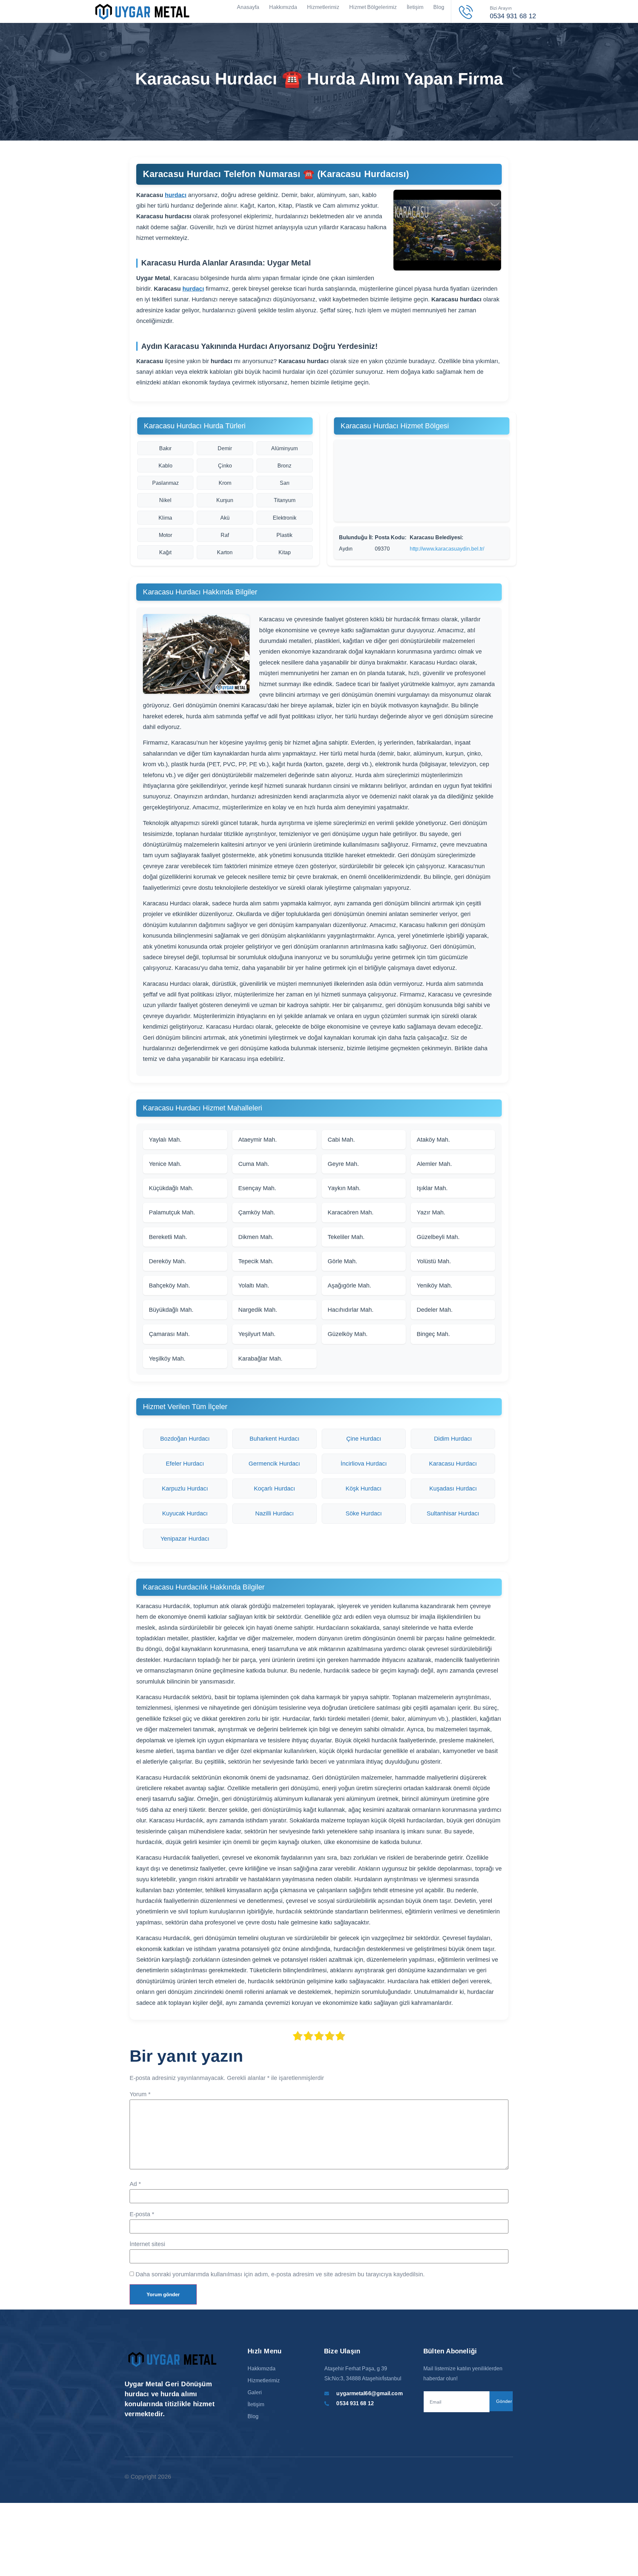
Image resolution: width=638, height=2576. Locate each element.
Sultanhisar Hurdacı (453, 1513)
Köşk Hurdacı (364, 1489)
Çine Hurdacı (364, 1439)
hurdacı (176, 195)
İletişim (415, 7)
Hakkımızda (283, 7)
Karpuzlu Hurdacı (185, 1489)
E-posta (142, 2214)
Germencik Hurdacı (274, 1464)
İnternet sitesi (147, 2244)
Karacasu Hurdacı (453, 1464)
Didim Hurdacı (453, 1439)
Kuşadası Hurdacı (453, 1489)
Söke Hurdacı (364, 1513)
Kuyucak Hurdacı (185, 1513)
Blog (439, 7)
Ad (135, 2184)
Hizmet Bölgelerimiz (373, 7)
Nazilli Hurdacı (274, 1513)
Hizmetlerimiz (323, 7)
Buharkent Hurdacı (274, 1439)
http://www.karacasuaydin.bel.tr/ (447, 549)
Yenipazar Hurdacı (185, 1539)
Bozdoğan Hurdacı (185, 1439)
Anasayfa (248, 7)
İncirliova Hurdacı (364, 1464)
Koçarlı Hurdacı (274, 1489)
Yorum (140, 2094)
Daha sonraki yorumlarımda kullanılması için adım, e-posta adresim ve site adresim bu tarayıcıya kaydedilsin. (280, 2274)
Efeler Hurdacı (185, 1464)
